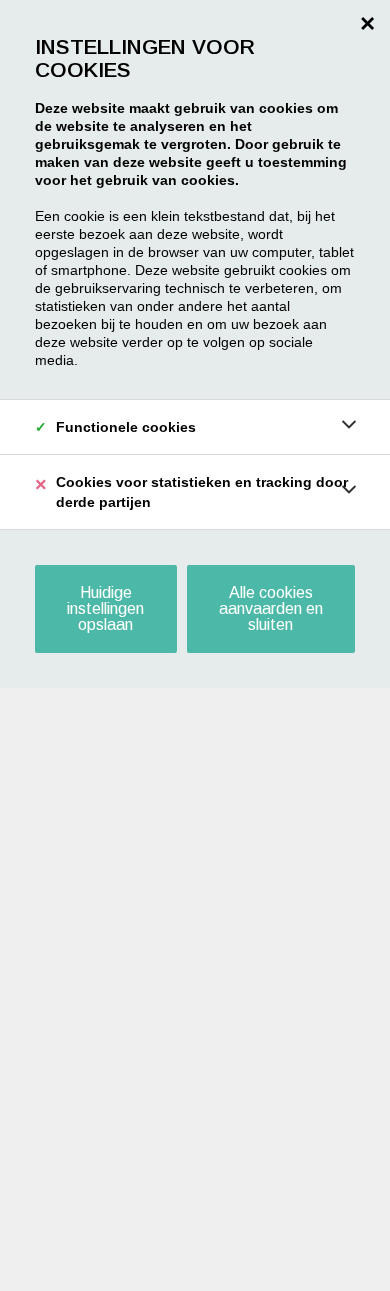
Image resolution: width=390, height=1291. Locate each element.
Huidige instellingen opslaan (105, 608)
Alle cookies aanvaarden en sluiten (271, 608)
